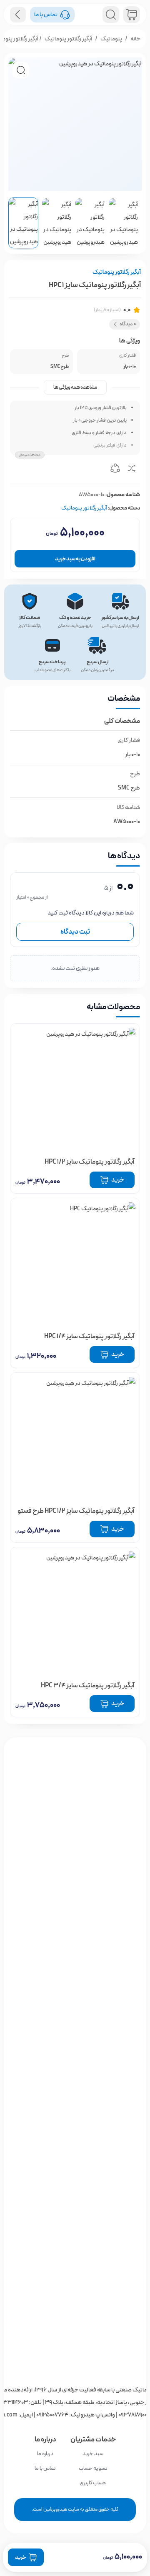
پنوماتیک (111, 39)
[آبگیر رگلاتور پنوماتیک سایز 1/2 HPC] (75, 1088)
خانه (135, 39)
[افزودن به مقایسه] (132, 470)
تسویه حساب (93, 2468)
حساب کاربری (93, 2483)
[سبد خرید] (132, 15)
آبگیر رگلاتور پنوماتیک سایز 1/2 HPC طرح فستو (76, 1511)
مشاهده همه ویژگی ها (75, 387)
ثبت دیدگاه (75, 932)
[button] (21, 70)
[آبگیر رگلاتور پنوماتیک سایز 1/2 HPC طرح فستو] (75, 1437)
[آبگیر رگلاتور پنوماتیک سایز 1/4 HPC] (75, 1263)
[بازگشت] (18, 15)
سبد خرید (93, 2454)
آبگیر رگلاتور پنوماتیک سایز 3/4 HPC (88, 1685)
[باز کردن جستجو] (111, 15)
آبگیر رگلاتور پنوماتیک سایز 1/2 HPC (90, 1162)
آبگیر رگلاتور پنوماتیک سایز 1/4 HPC (89, 1336)
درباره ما (45, 2454)
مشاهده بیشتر (30, 455)
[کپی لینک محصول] (115, 470)
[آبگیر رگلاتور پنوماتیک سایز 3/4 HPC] (75, 1612)
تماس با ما (45, 2468)
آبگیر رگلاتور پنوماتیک (68, 39)
